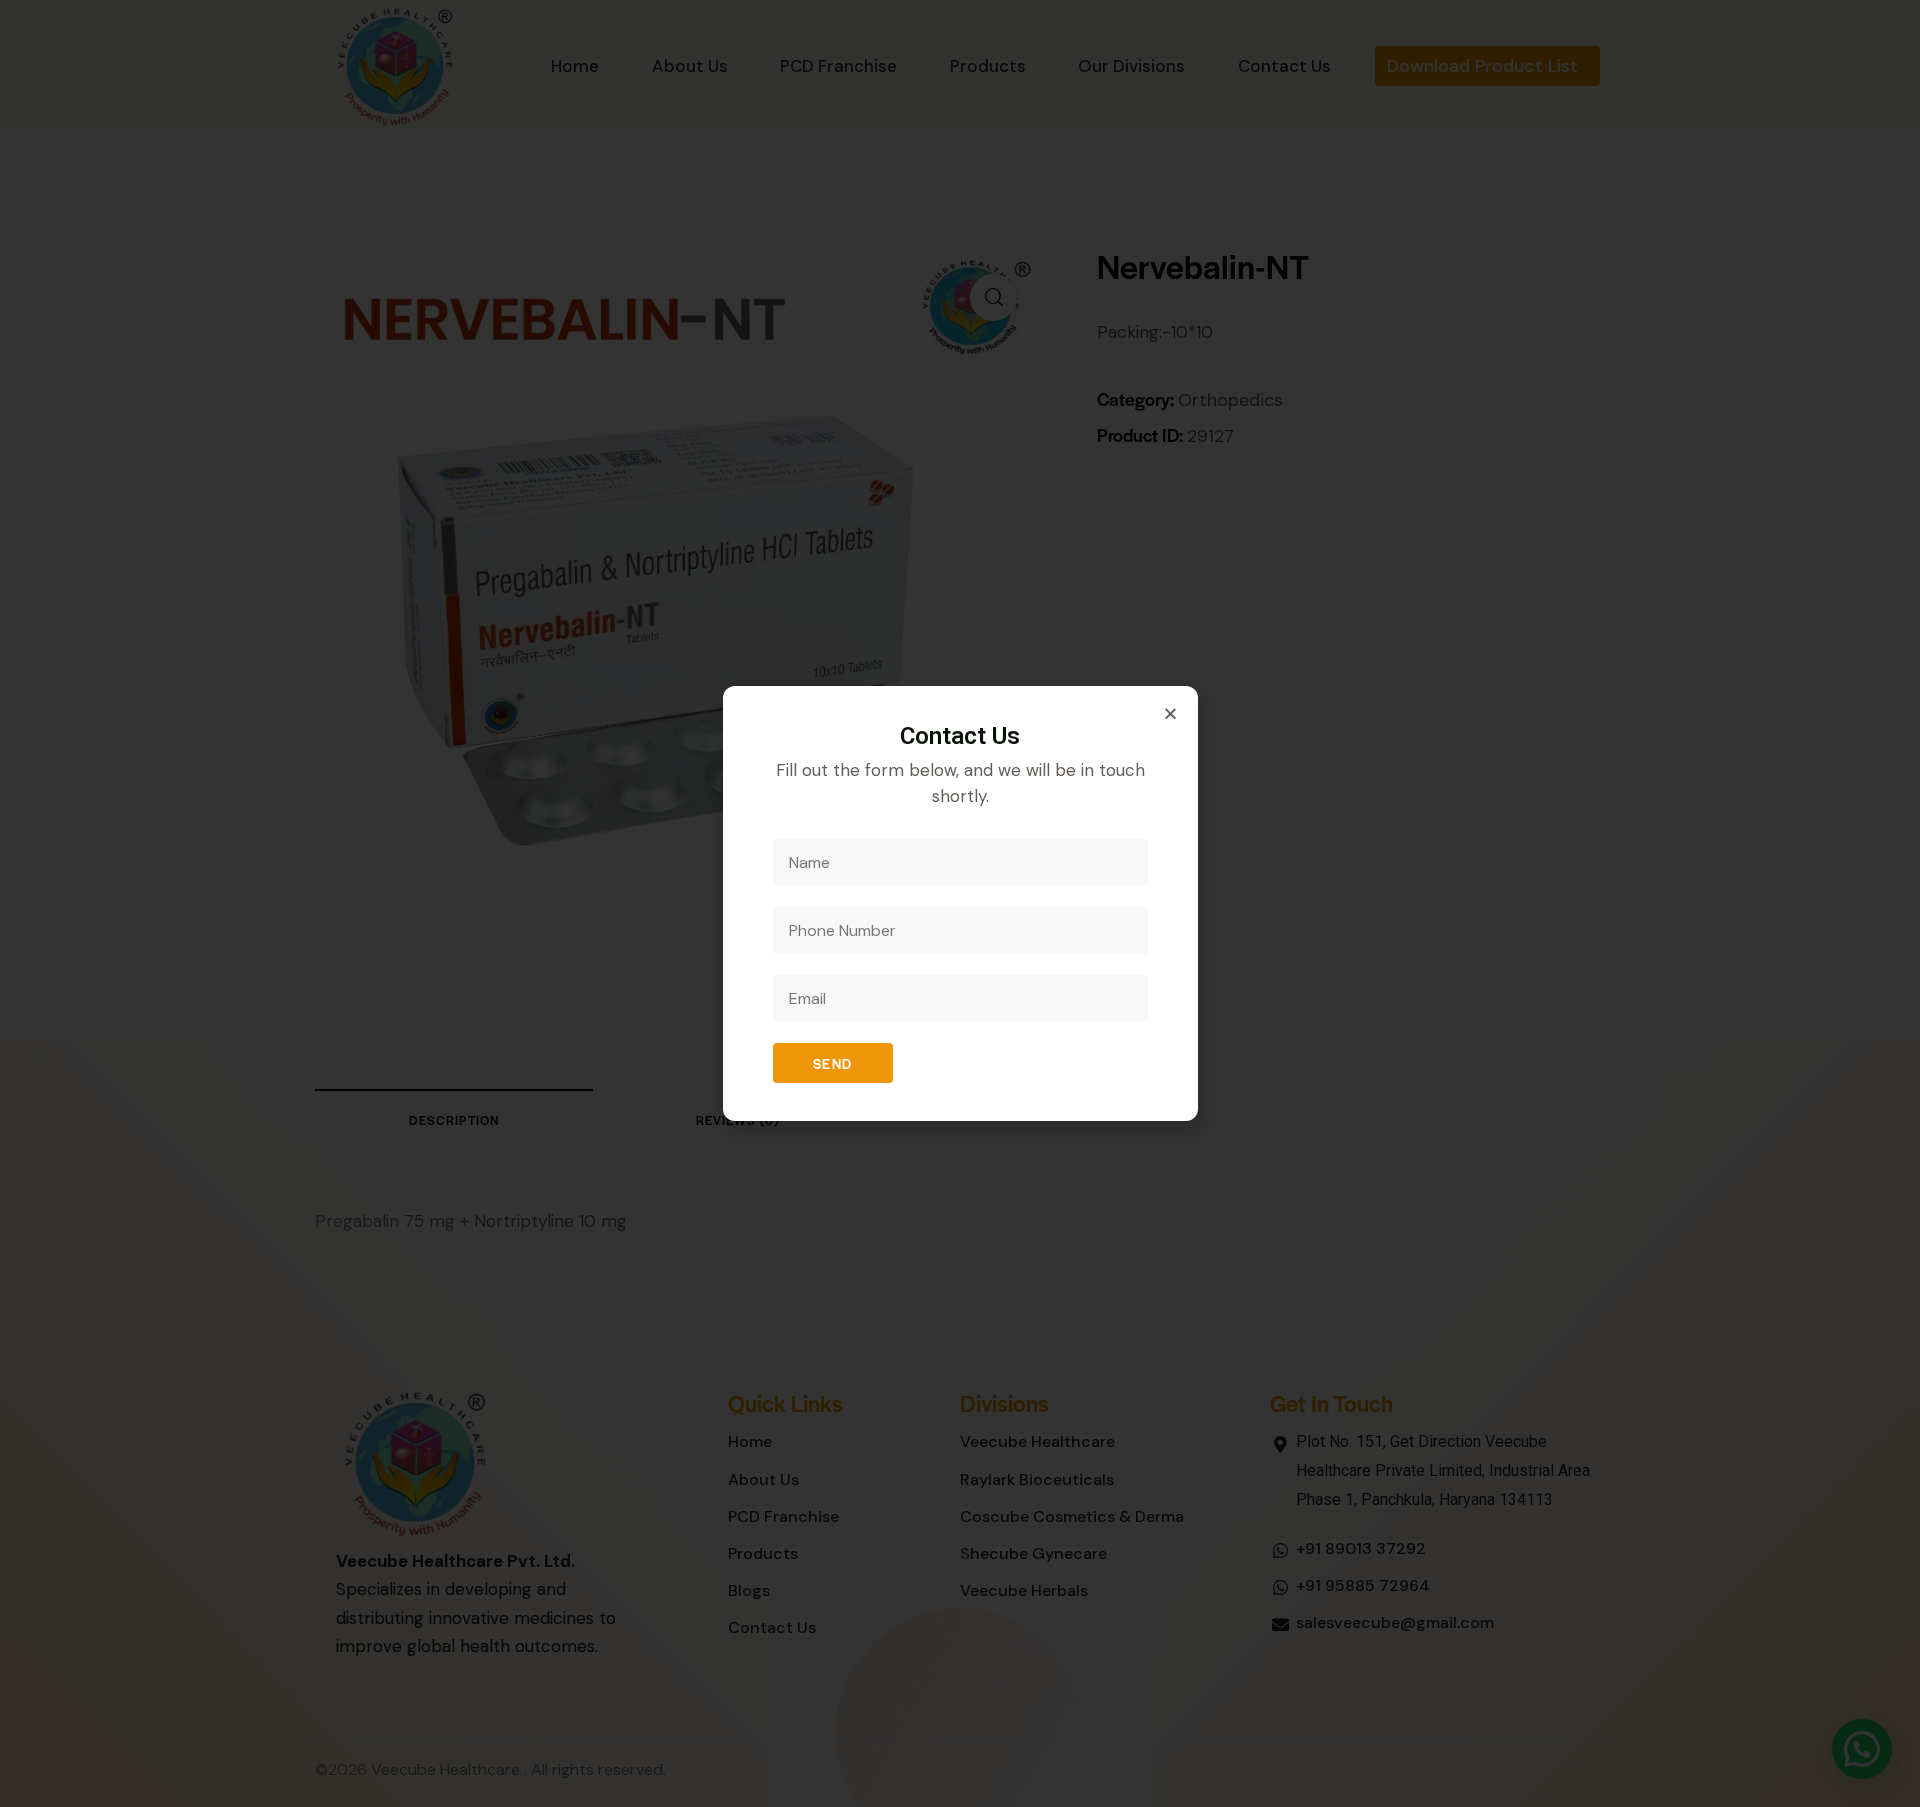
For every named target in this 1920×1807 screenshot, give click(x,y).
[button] (1170, 713)
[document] (960, 903)
